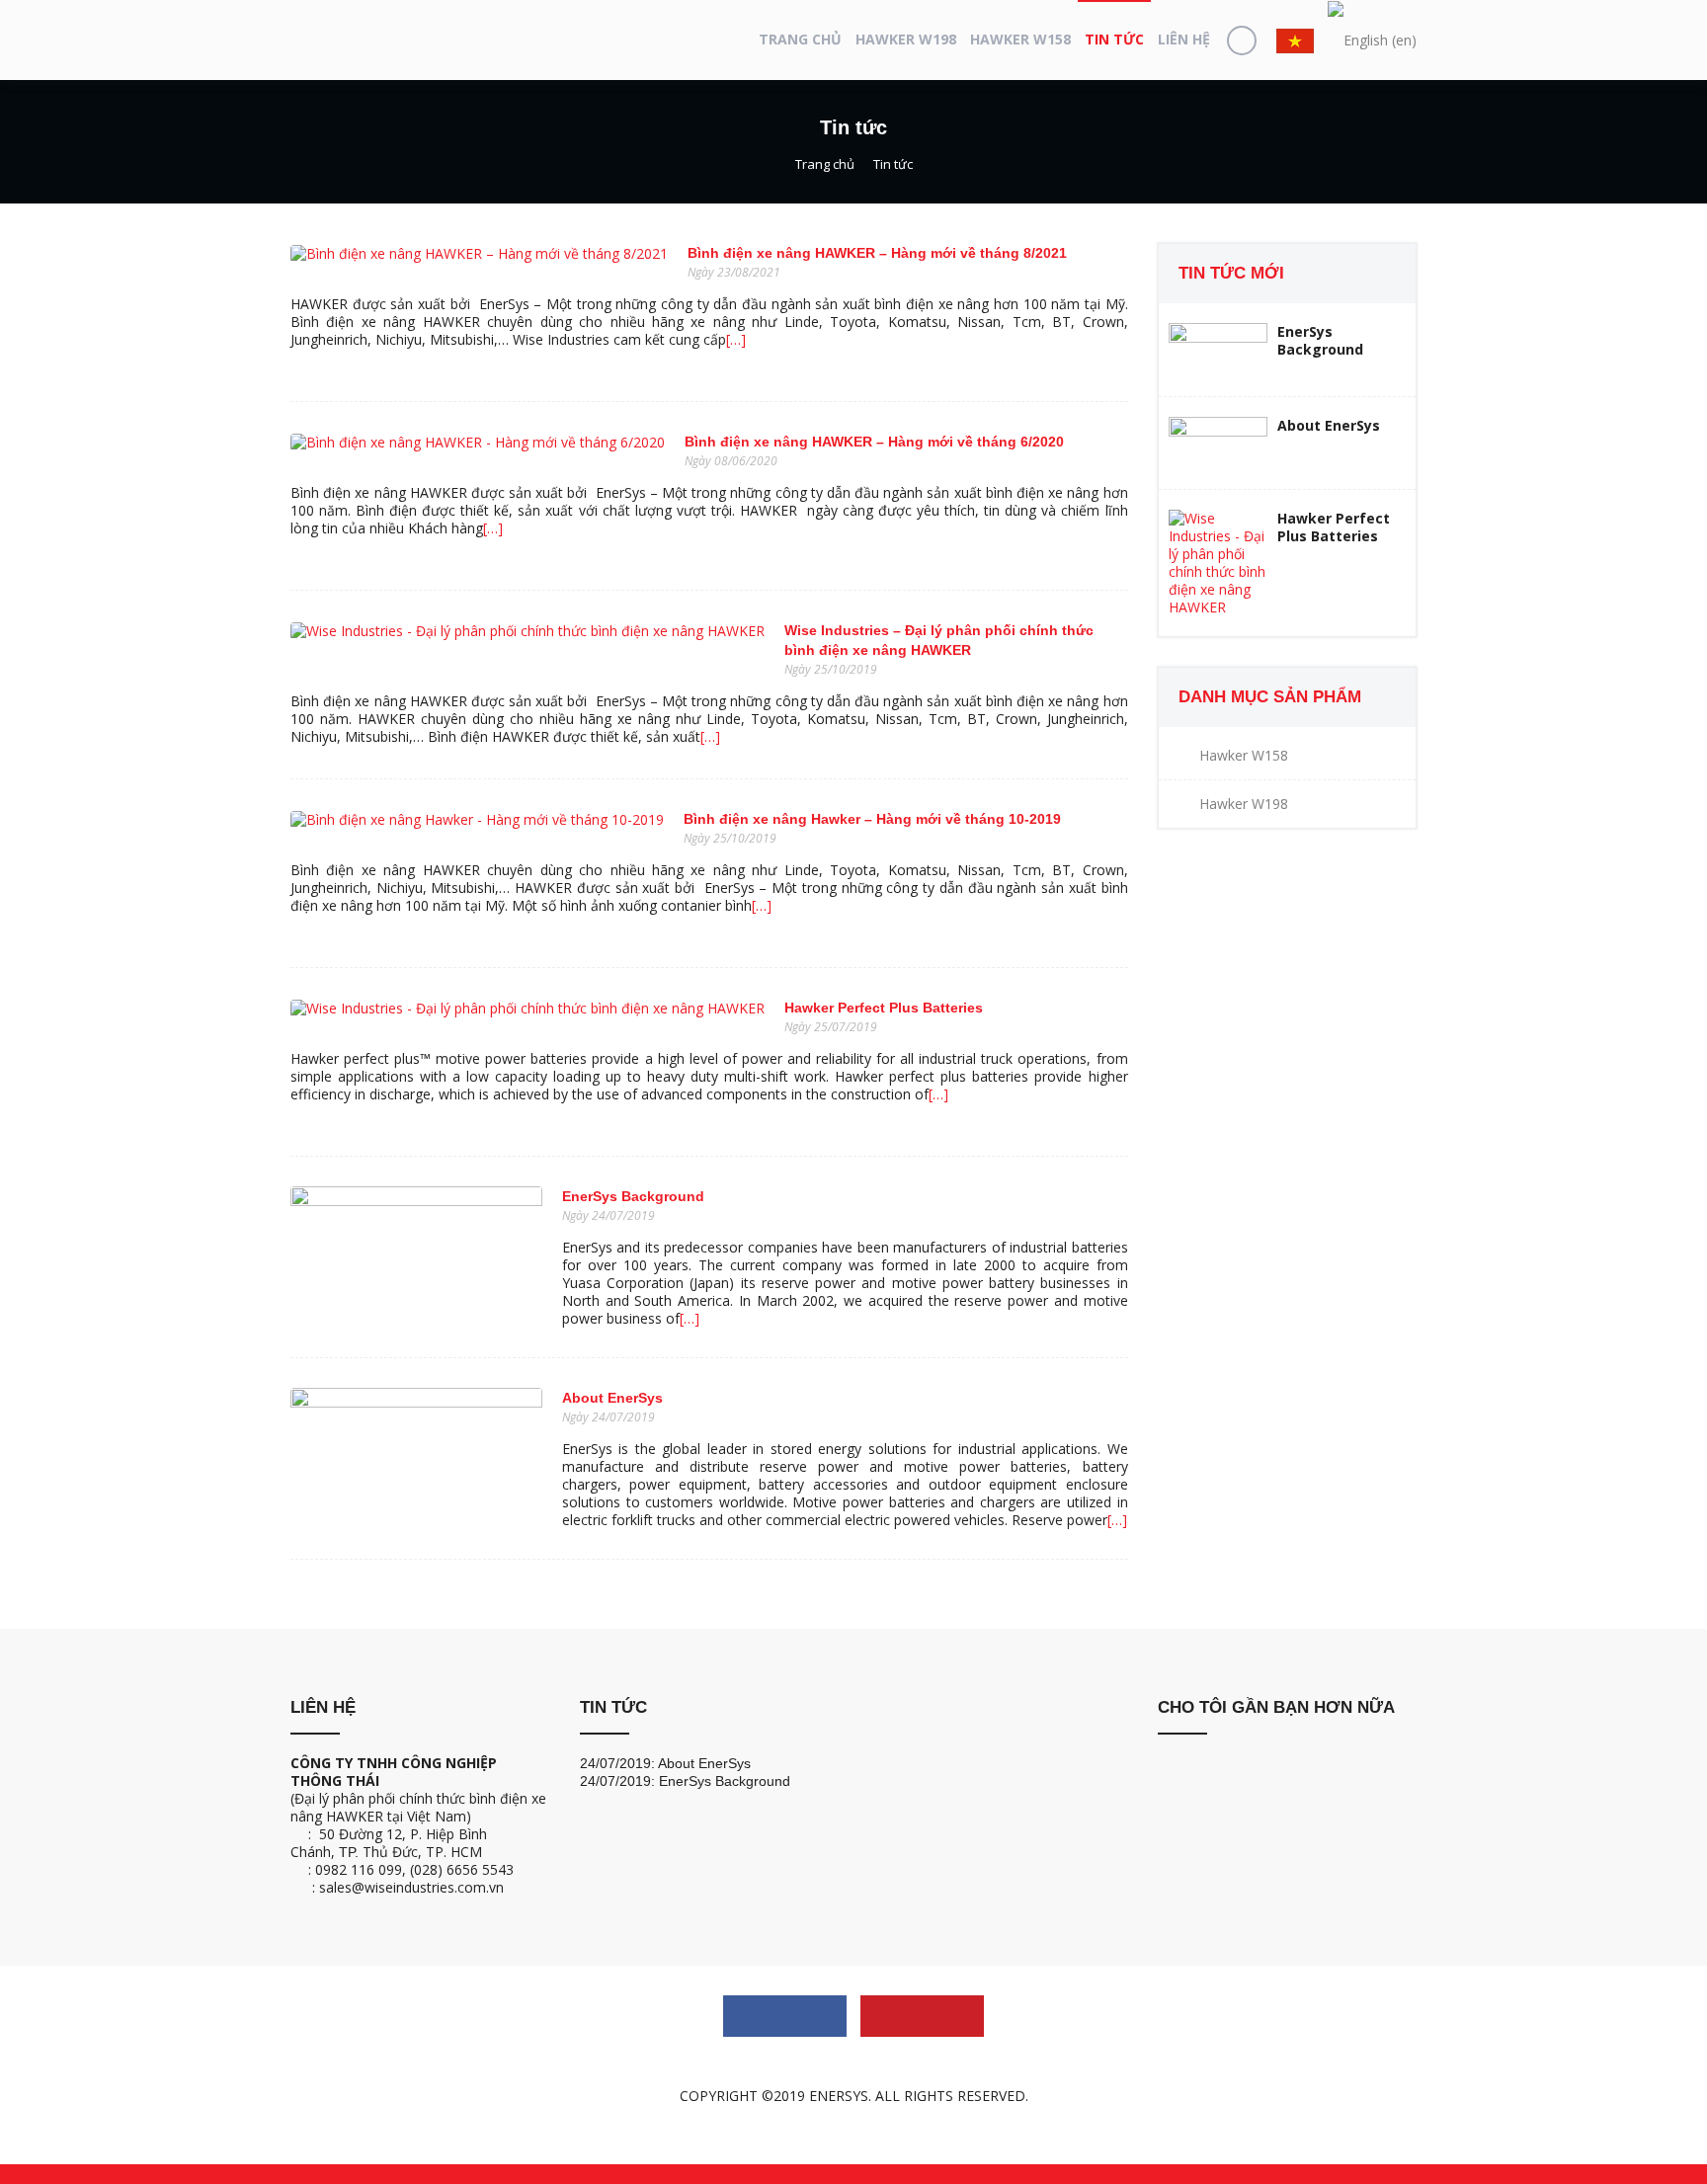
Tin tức (1114, 39)
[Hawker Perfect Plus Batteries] (528, 1006)
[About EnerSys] (416, 1454)
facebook (785, 2016)
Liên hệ (1184, 39)
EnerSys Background (633, 1196)
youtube (922, 2016)
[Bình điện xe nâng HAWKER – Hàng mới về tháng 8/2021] (479, 251)
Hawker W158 (1020, 39)
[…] (736, 339)
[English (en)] (1372, 40)
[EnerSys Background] (416, 1252)
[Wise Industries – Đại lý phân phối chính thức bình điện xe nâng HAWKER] (528, 629)
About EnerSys (612, 1398)
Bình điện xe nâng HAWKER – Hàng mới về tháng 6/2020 (874, 442)
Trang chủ (800, 39)
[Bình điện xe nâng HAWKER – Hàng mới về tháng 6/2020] (478, 440)
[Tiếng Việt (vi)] (1295, 40)
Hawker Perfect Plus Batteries (884, 1008)
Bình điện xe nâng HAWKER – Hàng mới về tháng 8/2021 (877, 253)
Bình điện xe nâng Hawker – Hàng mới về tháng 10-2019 (872, 819)
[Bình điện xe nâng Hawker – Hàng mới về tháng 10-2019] (477, 817)
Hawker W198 (906, 39)
